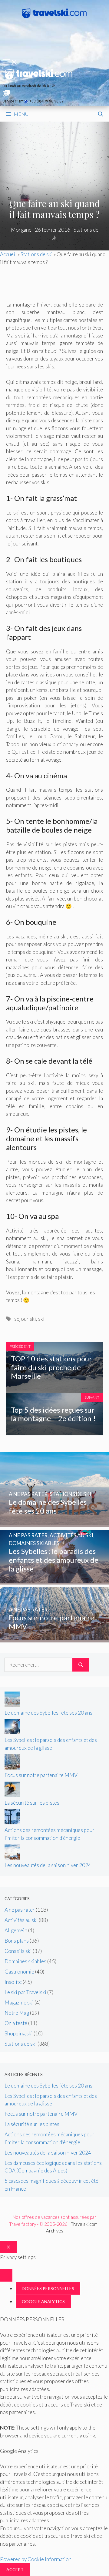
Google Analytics (43, 2301)
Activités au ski (21, 1920)
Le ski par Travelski (25, 1992)
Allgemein (16, 1930)
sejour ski (25, 1319)
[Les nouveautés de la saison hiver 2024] (12, 1858)
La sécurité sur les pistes (32, 1803)
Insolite (13, 1982)
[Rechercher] (81, 1665)
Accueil (8, 254)
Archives (55, 2231)
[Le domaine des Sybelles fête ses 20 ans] (54, 1523)
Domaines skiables (25, 1961)
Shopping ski (19, 2033)
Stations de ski (37, 254)
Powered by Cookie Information (36, 2559)
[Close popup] (6, 2275)
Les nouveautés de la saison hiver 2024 (48, 1865)
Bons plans (17, 1941)
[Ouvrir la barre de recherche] (101, 114)
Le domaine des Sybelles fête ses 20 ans (48, 1713)
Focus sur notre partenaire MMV (41, 1775)
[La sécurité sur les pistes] (12, 1795)
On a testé (16, 2023)
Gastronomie (19, 1972)
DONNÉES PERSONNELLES (48, 2288)
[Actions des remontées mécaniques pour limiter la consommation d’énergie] (12, 1822)
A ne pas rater (20, 1910)
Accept (15, 2569)
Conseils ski (18, 1951)
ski (41, 1319)
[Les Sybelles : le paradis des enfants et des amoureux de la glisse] (54, 1581)
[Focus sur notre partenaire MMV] (54, 1638)
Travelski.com (84, 2224)
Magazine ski (19, 2002)
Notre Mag (17, 2013)
